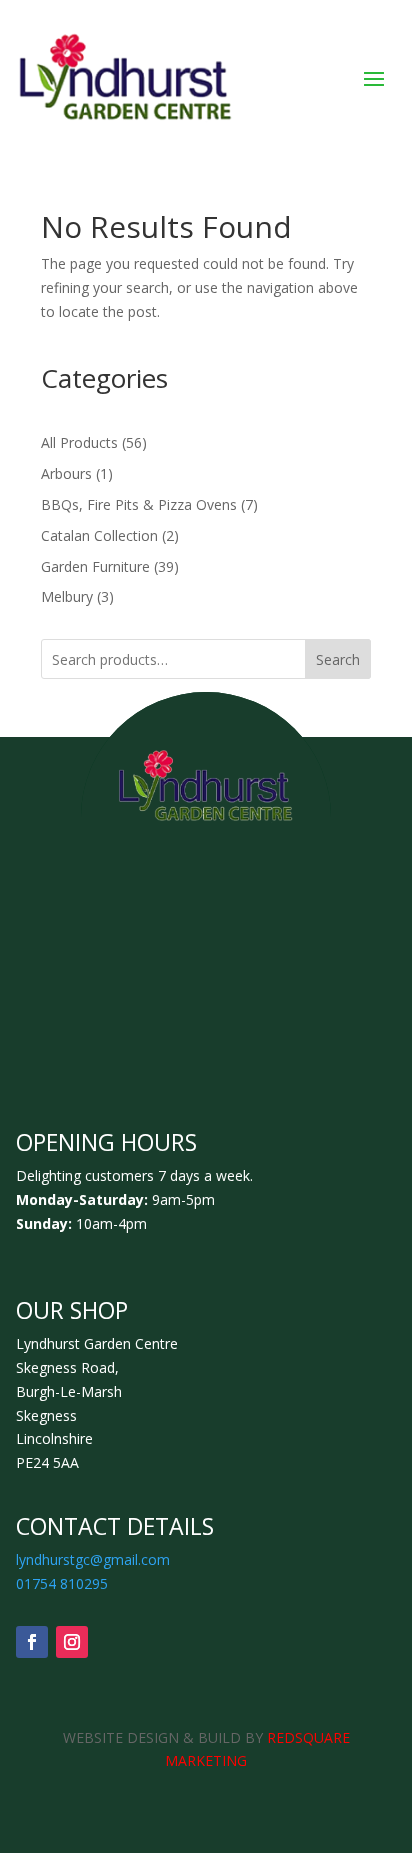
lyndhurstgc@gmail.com (93, 1559)
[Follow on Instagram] (72, 1642)
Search (338, 659)
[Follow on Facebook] (32, 1642)
